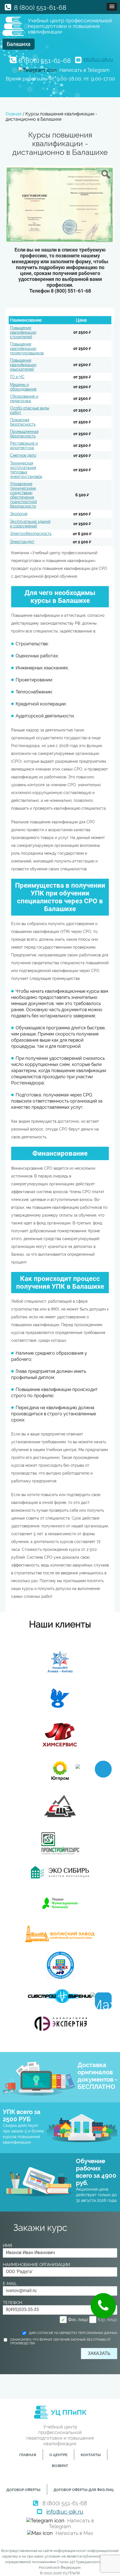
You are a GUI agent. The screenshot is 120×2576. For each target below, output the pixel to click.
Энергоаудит (22, 542)
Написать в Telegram (85, 70)
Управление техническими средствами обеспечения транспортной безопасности (23, 495)
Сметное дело (23, 455)
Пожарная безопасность (23, 422)
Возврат (60, 2466)
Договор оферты (23, 2490)
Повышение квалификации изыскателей (23, 365)
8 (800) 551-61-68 (40, 7)
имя (9, 2246)
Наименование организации (36, 2265)
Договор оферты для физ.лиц (84, 2490)
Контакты (91, 2455)
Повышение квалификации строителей (23, 332)
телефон (14, 2303)
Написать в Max (74, 2533)
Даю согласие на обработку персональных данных (73, 2333)
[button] (112, 7)
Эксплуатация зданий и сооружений (30, 524)
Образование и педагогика (24, 399)
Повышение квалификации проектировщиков (27, 349)
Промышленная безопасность (24, 434)
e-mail (10, 2284)
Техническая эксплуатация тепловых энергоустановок (26, 470)
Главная (28, 2455)
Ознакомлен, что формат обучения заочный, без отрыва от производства (60, 2342)
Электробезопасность (31, 534)
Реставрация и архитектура (24, 445)
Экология (19, 514)
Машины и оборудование (23, 387)
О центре (58, 2455)
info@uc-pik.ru (98, 59)
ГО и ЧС (17, 377)
